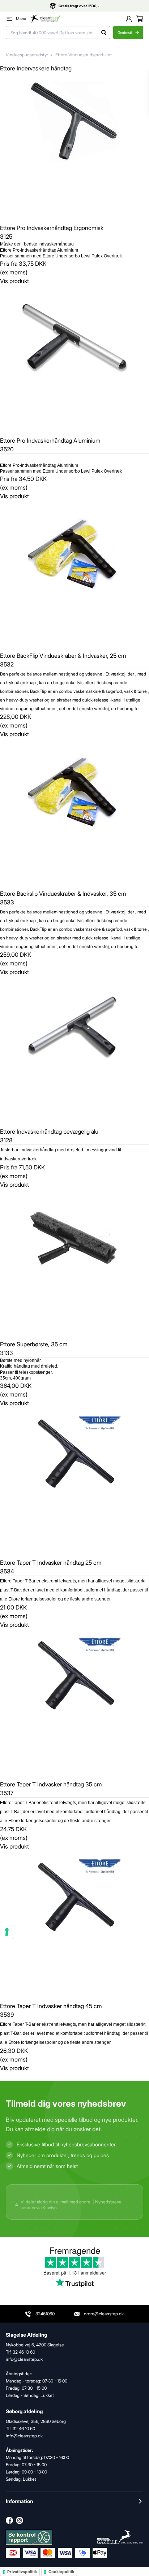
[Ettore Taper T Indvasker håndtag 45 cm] (74, 1925)
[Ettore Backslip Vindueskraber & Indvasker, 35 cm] (74, 813)
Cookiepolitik (61, 2572)
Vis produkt (14, 281)
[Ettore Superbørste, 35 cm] (74, 1263)
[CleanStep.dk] (45, 19)
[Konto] (129, 19)
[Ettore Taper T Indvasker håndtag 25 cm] (74, 1482)
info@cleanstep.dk (24, 2436)
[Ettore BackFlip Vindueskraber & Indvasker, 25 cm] (74, 575)
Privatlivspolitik (22, 2572)
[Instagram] (20, 2520)
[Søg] (104, 32)
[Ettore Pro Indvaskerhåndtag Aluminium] (74, 360)
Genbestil (125, 32)
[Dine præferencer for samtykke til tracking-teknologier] (7, 1932)
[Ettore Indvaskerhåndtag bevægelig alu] (74, 1051)
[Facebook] (9, 2520)
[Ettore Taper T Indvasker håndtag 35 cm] (74, 1703)
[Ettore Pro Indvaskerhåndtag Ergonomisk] (74, 147)
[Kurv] (140, 19)
